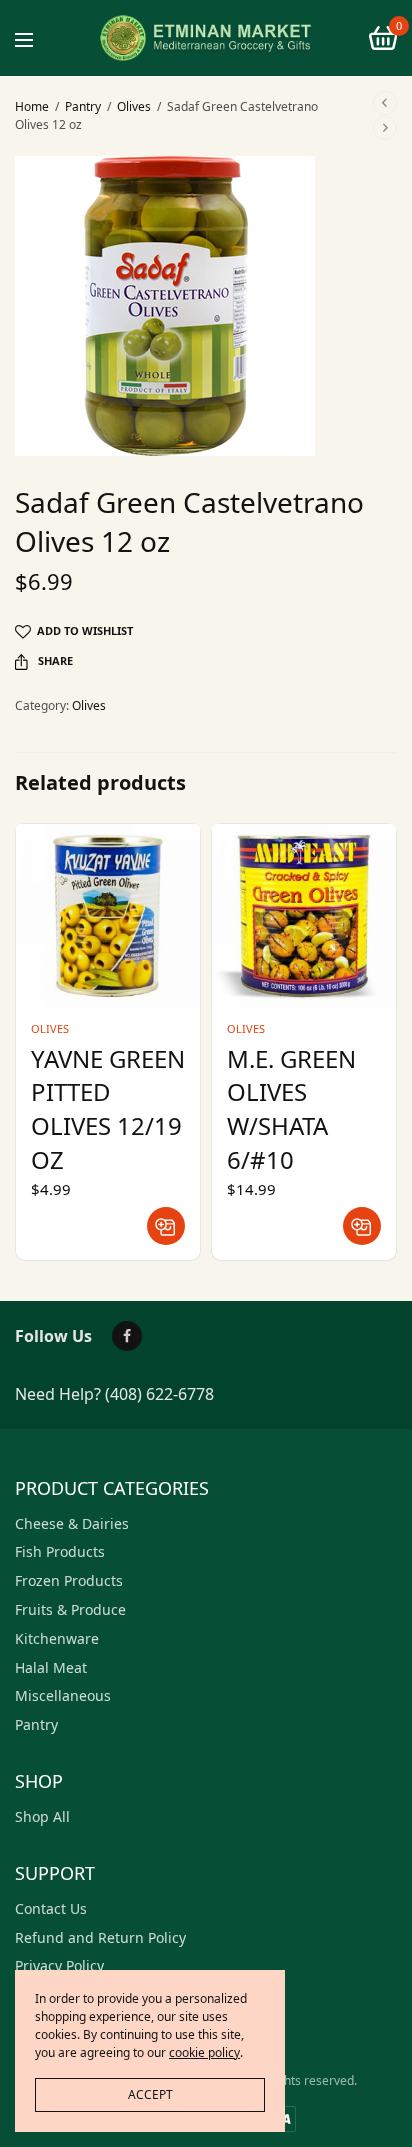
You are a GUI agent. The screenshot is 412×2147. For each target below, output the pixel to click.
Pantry (83, 106)
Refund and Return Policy (100, 1937)
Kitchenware (57, 1638)
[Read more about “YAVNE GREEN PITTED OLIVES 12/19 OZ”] (166, 1226)
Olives (134, 106)
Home (32, 106)
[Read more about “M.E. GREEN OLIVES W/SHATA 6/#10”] (362, 1226)
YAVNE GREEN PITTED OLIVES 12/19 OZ (108, 1109)
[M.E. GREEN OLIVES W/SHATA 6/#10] (304, 916)
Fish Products (60, 1551)
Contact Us (51, 1908)
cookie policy (204, 2052)
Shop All (42, 1816)
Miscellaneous (63, 1695)
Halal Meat (51, 1667)
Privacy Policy (59, 1965)
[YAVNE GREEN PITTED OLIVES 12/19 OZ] (108, 916)
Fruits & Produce (70, 1609)
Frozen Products (69, 1580)
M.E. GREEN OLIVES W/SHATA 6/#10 (291, 1109)
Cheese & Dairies (72, 1523)
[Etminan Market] (206, 38)
